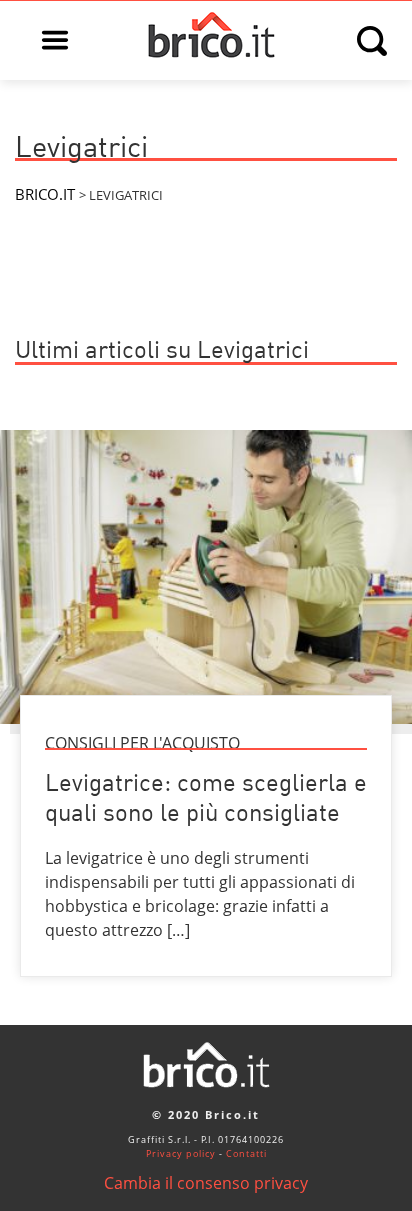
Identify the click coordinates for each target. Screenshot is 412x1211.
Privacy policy (181, 1153)
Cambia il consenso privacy (206, 1183)
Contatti (246, 1153)
